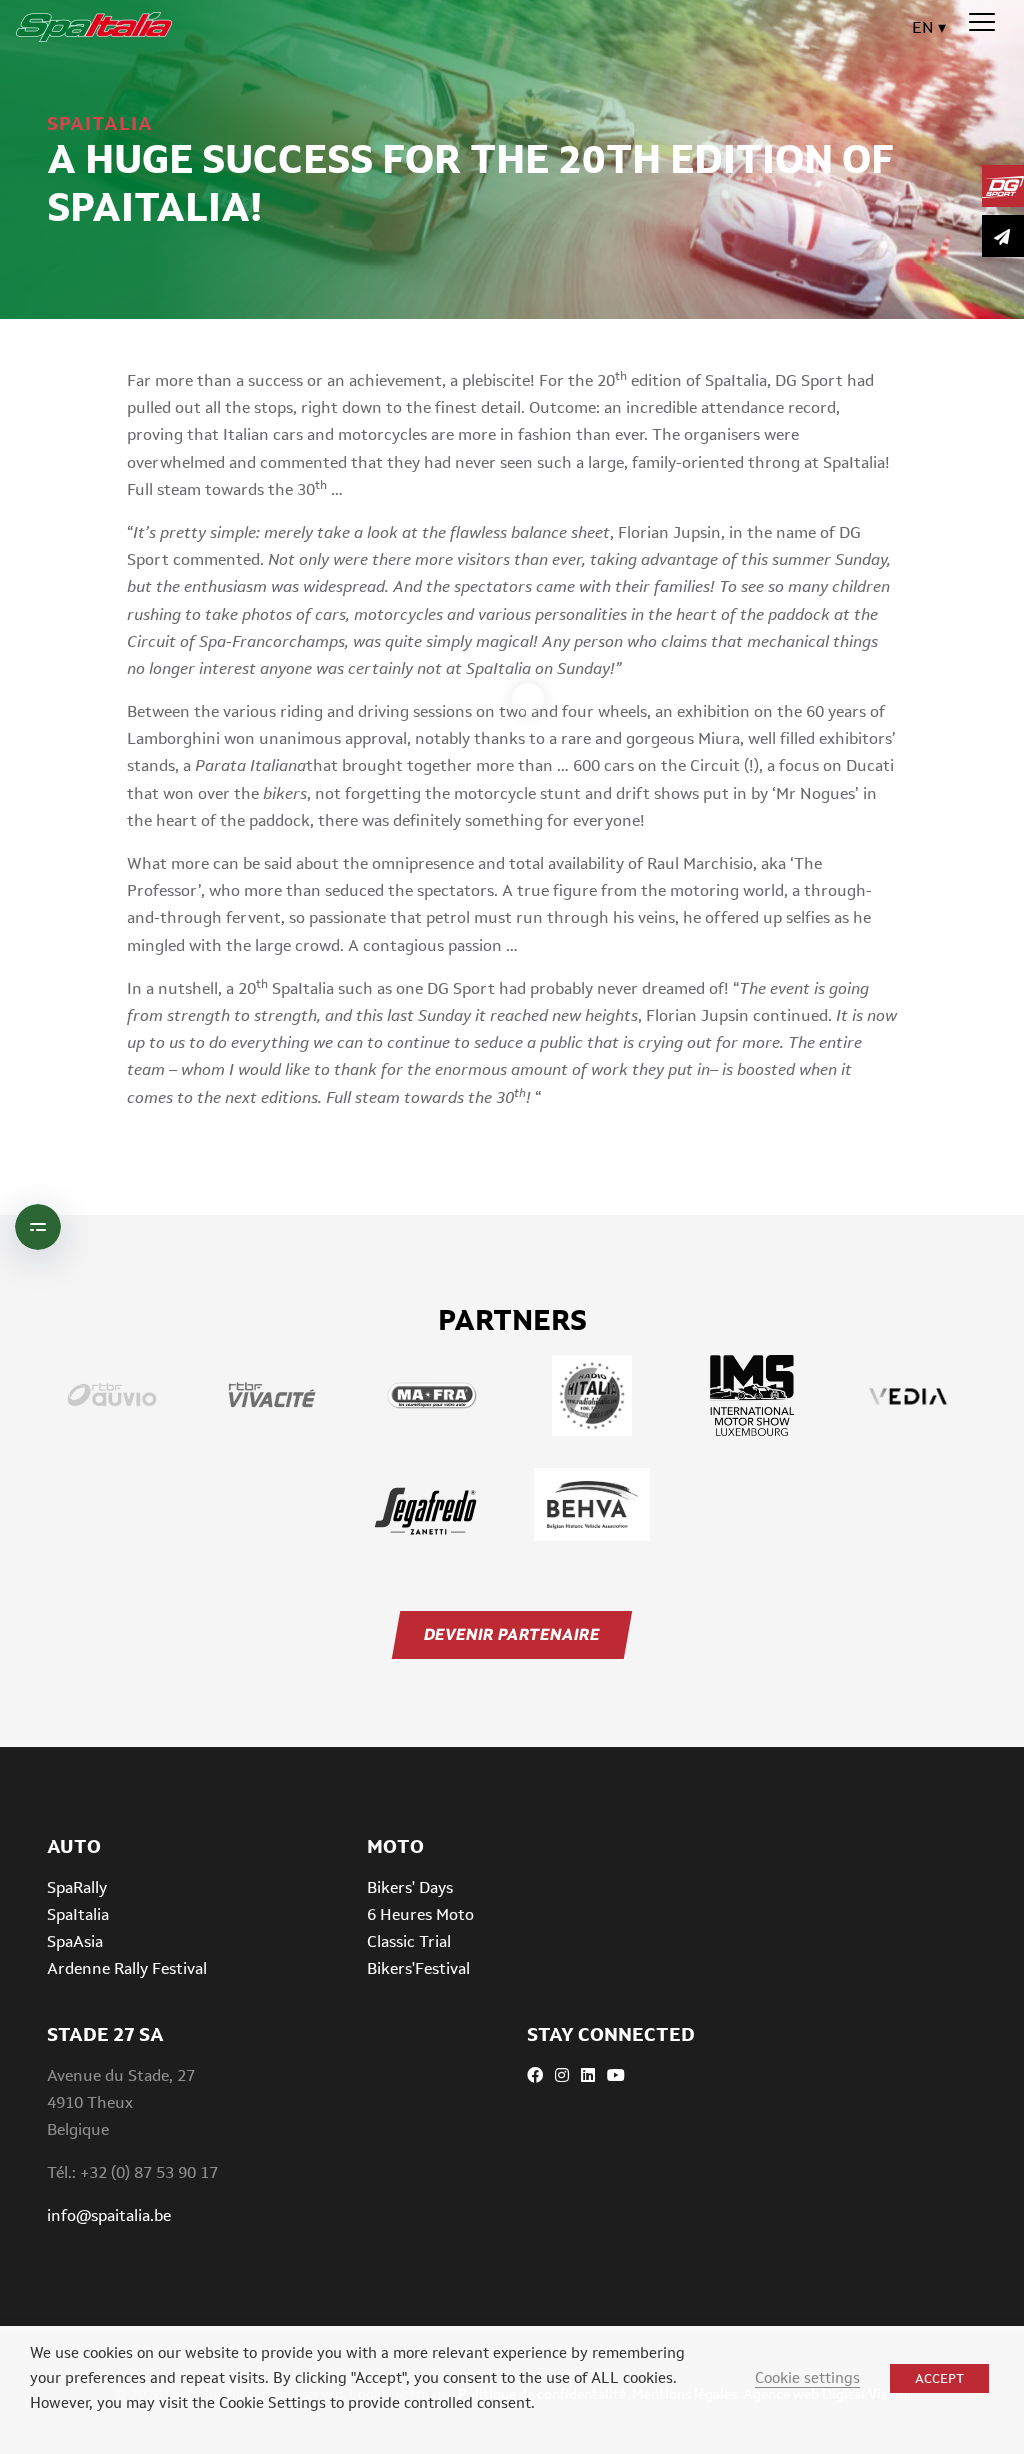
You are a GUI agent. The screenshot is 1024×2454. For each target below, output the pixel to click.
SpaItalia (78, 1914)
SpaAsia (75, 1941)
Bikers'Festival (418, 1968)
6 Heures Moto (420, 1914)
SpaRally (77, 1887)
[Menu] (982, 23)
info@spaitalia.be (109, 2215)
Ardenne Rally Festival (127, 1968)
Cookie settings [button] (807, 2377)
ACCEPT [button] (939, 2378)
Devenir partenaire (511, 1634)
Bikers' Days (410, 1887)
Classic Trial (409, 1941)
